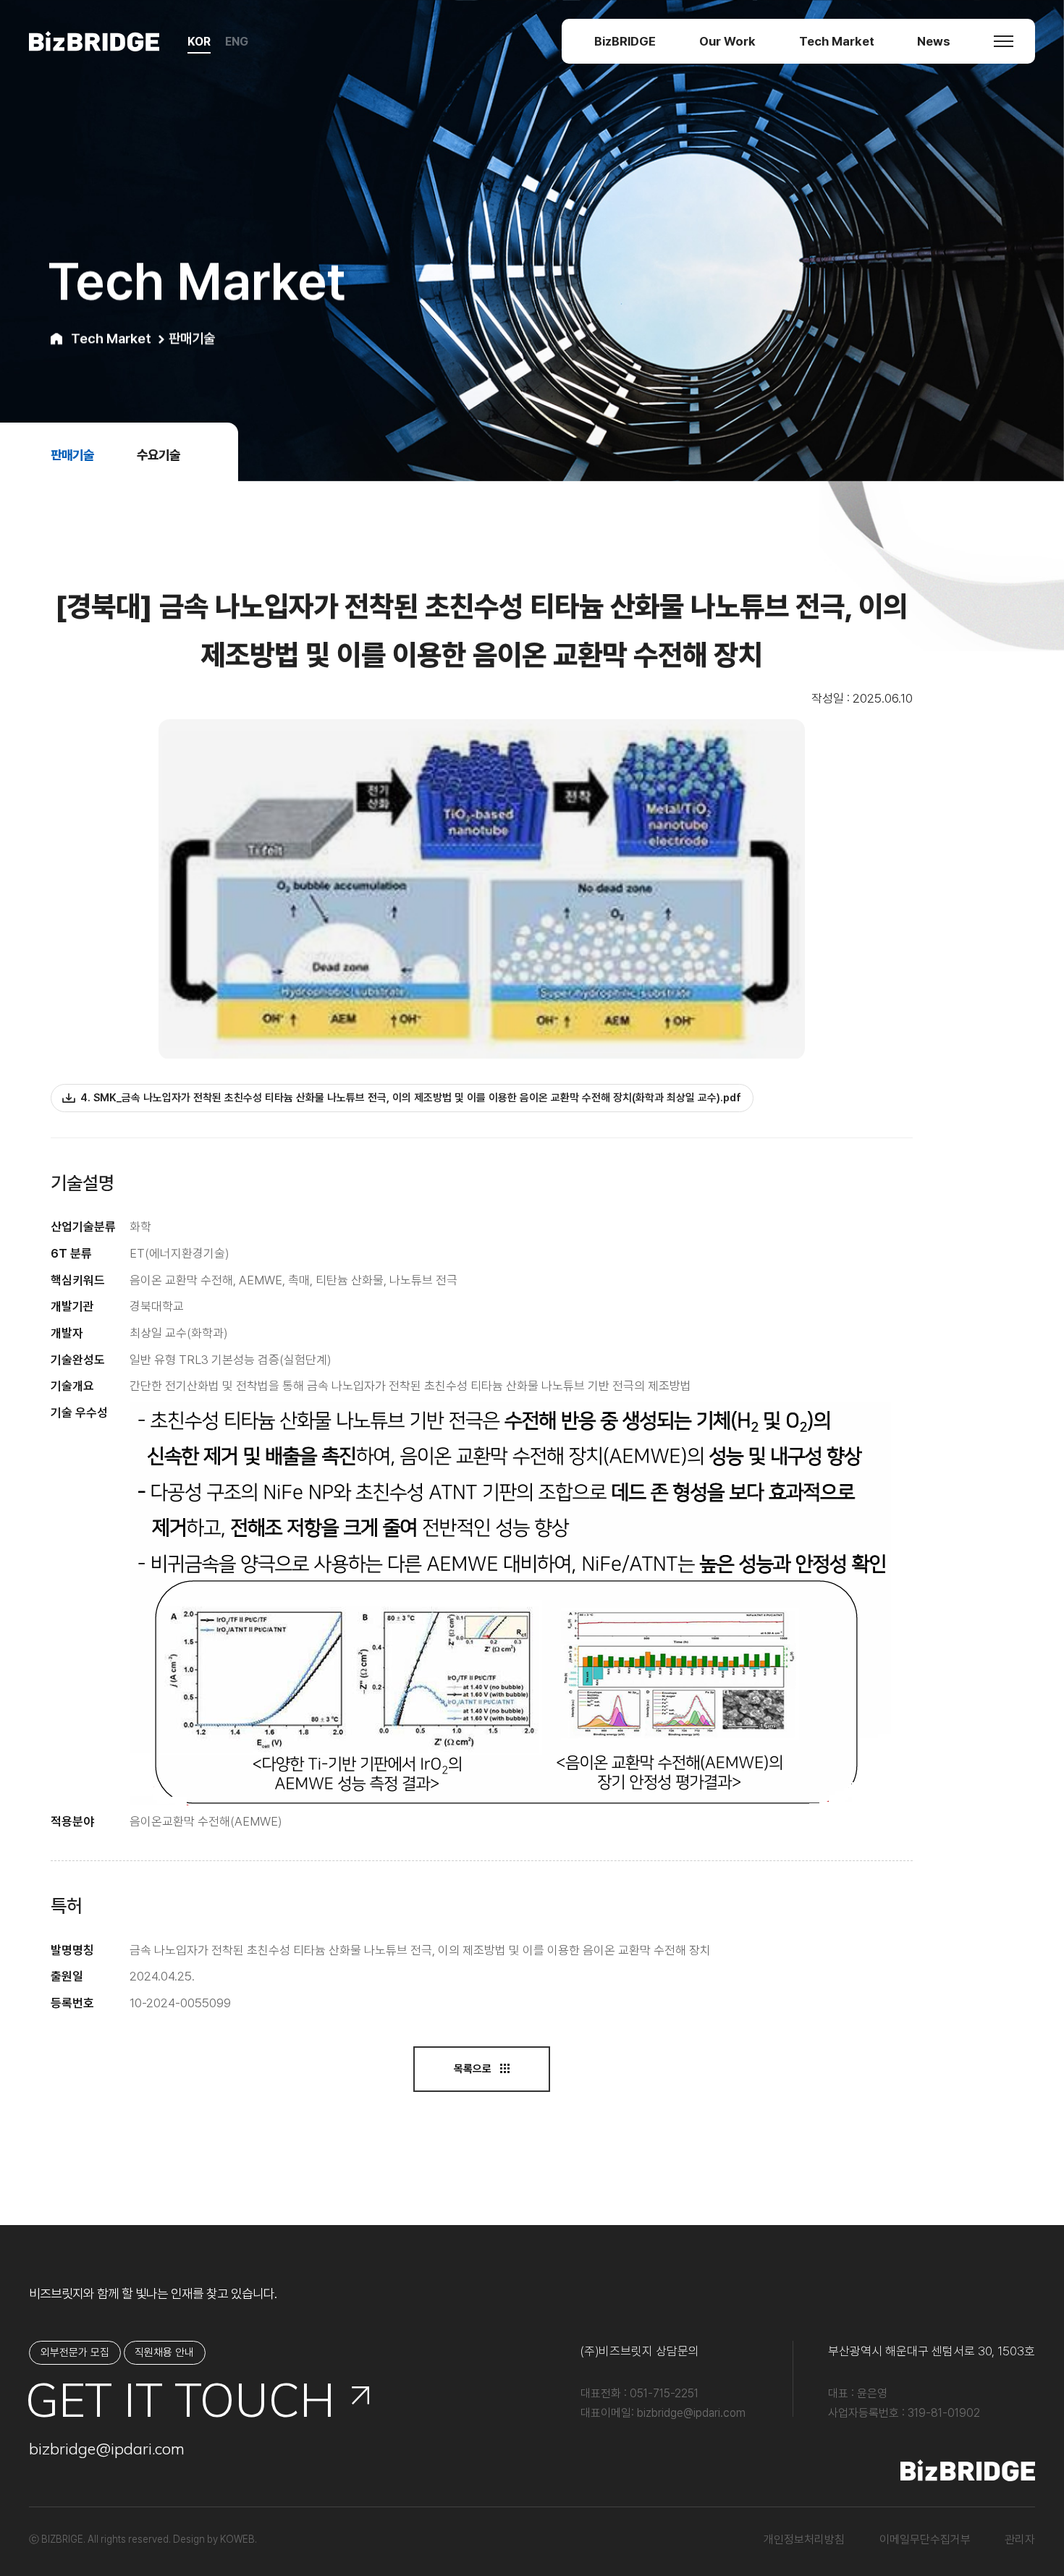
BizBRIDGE (625, 41)
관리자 (1020, 2539)
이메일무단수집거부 (925, 2539)
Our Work (727, 41)
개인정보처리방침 (804, 2539)
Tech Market (837, 41)
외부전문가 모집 (75, 2352)
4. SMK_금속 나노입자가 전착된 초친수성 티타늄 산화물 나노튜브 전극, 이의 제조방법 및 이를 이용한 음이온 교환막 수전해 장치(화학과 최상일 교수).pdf (411, 1098)
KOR (199, 42)
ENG (237, 42)
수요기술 (159, 455)
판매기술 (72, 455)
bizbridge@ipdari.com (107, 2448)
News (934, 41)
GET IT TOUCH (182, 2400)
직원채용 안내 (164, 2352)
